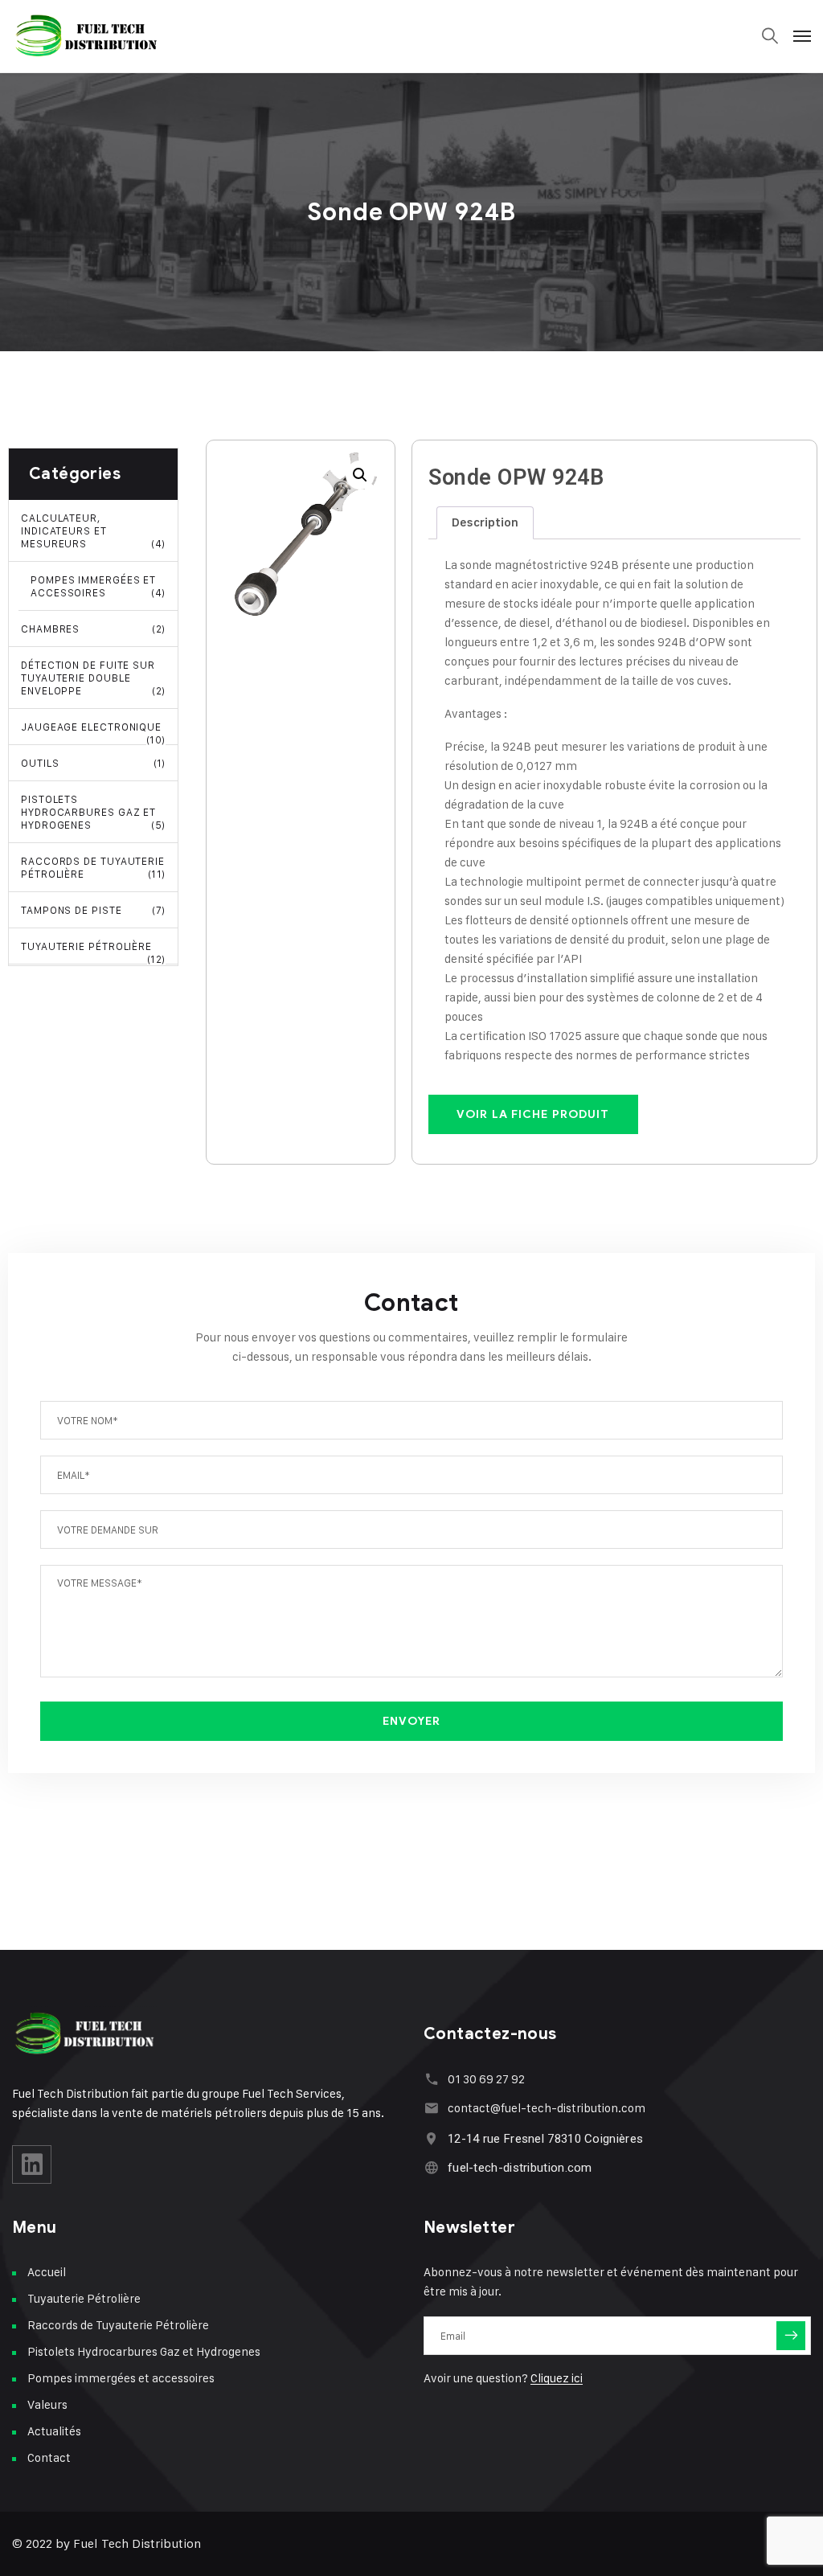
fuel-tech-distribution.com (520, 2168)
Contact (49, 2457)
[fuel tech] (87, 36)
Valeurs (47, 2404)
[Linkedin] (32, 2164)
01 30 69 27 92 (486, 2079)
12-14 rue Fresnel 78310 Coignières (545, 2139)
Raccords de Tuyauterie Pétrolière (93, 867)
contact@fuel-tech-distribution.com (547, 2108)
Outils (93, 763)
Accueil (47, 2272)
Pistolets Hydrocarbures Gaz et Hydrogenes (93, 812)
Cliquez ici (557, 2378)
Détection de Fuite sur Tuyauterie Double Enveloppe (93, 678)
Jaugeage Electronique (93, 733)
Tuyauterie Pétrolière (93, 952)
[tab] (485, 523)
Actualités (54, 2431)
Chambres (93, 629)
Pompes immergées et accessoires (98, 586)
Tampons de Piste (93, 910)
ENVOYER (412, 1721)
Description (485, 522)
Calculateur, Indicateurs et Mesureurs (93, 530)
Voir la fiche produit (533, 1114)
